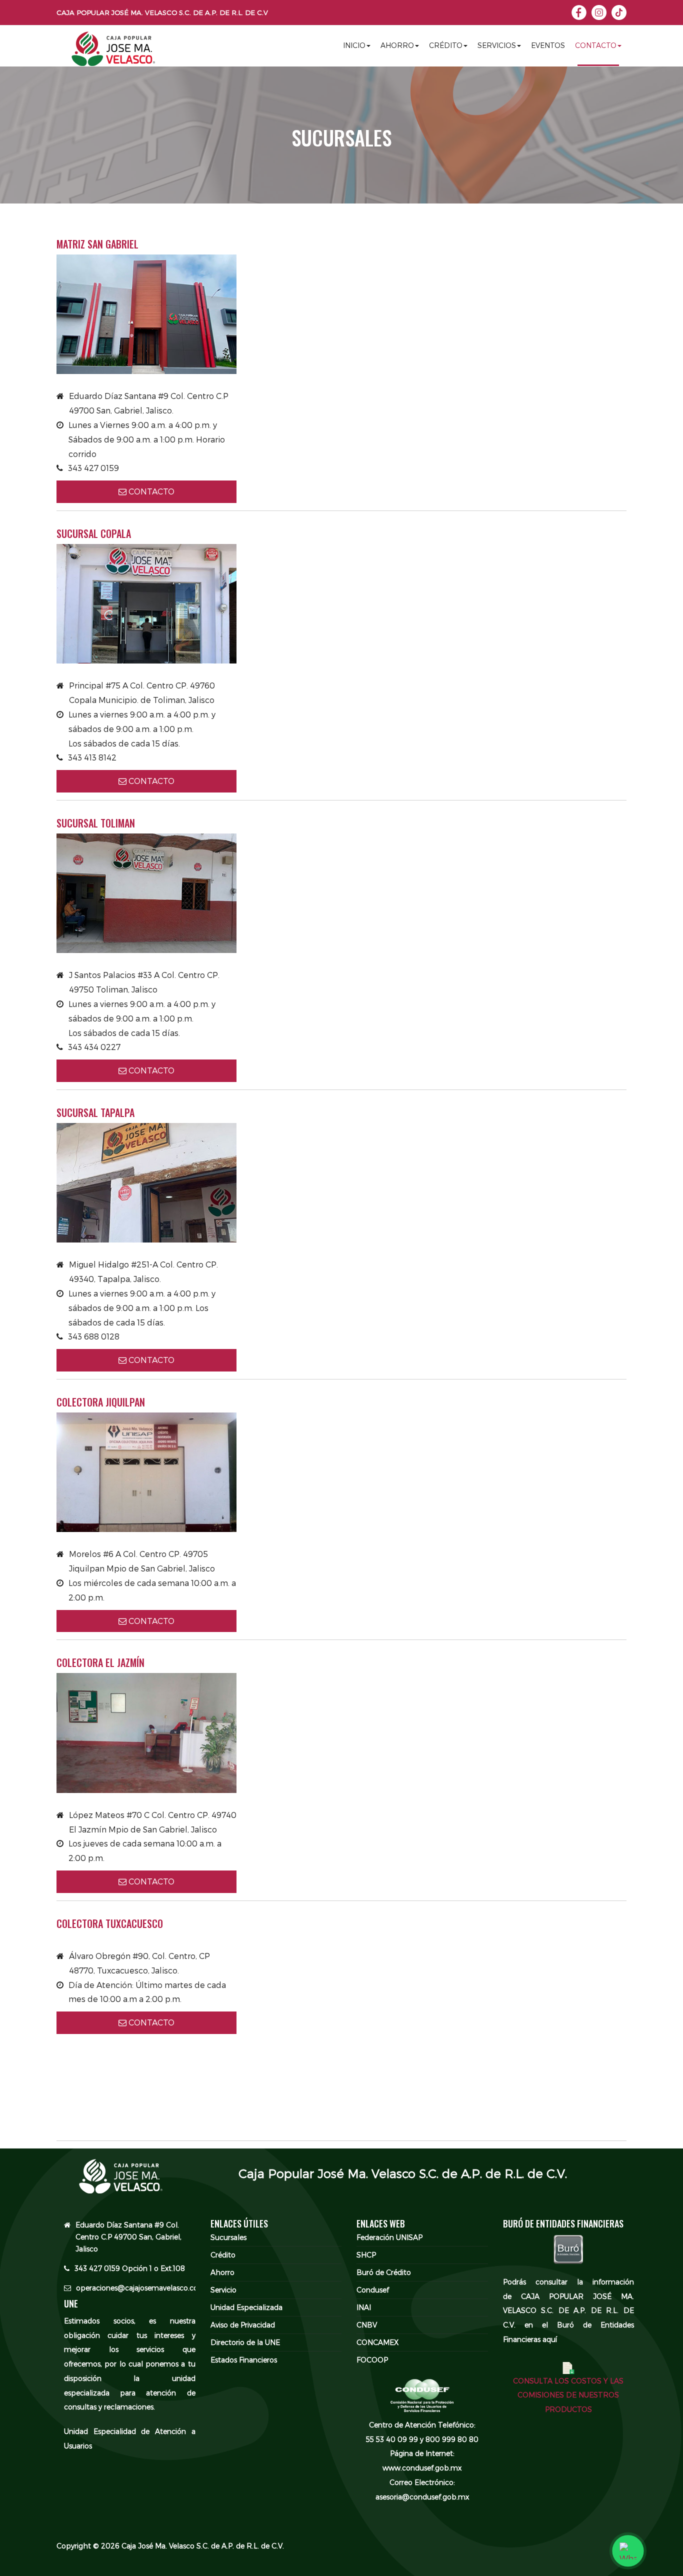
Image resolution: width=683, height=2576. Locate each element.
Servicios (497, 45)
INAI (364, 2307)
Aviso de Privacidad (243, 2325)
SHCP (366, 2255)
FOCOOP (372, 2360)
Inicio (354, 45)
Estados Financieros (244, 2360)
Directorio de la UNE (245, 2342)
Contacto (596, 45)
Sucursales (228, 2238)
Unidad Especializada (246, 2307)
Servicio (223, 2290)
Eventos (548, 45)
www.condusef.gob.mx (422, 2468)
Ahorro (397, 45)
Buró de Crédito (384, 2272)
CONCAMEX (377, 2342)
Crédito (446, 45)
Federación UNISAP (389, 2238)
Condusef (373, 2290)
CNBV (367, 2325)
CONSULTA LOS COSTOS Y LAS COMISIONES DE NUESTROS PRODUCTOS (568, 2395)
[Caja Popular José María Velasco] (113, 52)
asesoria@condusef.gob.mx (422, 2497)
